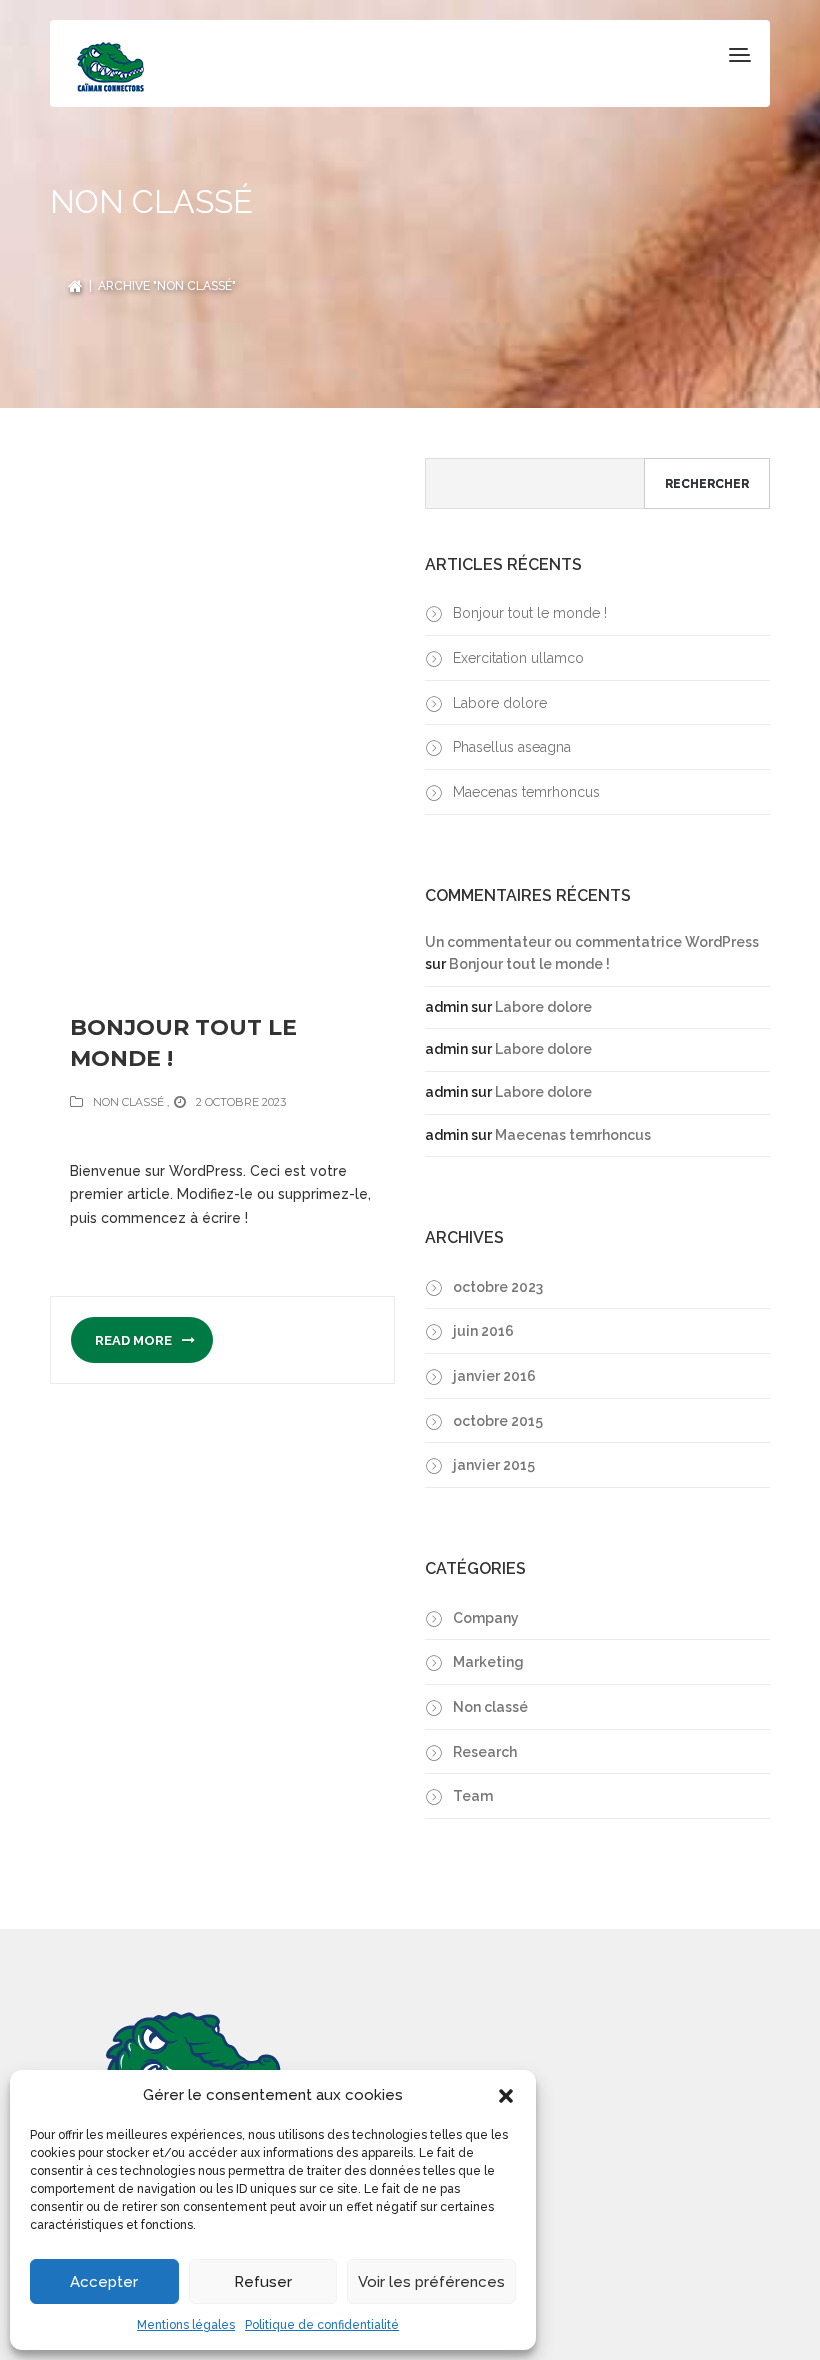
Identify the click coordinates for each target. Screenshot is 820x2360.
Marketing (488, 1662)
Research (485, 1752)
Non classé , (131, 1102)
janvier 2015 (494, 1465)
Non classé (490, 1707)
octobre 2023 (498, 1287)
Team (473, 1796)
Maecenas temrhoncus (526, 792)
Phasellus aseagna (512, 747)
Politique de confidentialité (322, 2325)
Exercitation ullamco (518, 658)
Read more (135, 1340)
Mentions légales (186, 2325)
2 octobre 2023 (241, 1102)
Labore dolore (500, 703)
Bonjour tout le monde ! (183, 1043)
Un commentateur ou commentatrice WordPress (592, 942)
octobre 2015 (498, 1421)
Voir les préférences (431, 2282)
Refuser (263, 2282)
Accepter (104, 2282)
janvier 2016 (494, 1376)
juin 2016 (483, 1331)
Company (486, 1618)
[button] (506, 2096)
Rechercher (707, 484)
